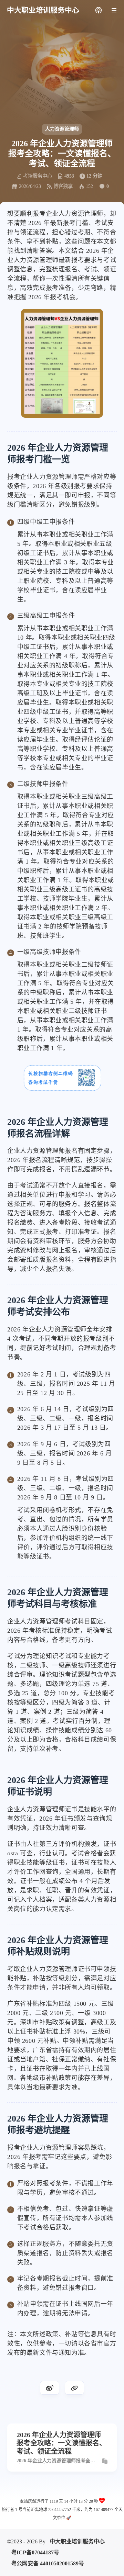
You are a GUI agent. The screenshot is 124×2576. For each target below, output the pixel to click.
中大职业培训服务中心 (77, 2541)
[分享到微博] (50, 2388)
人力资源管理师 (62, 129)
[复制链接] (74, 2388)
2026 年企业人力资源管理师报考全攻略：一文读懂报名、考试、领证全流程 (58, 2461)
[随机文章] (98, 10)
